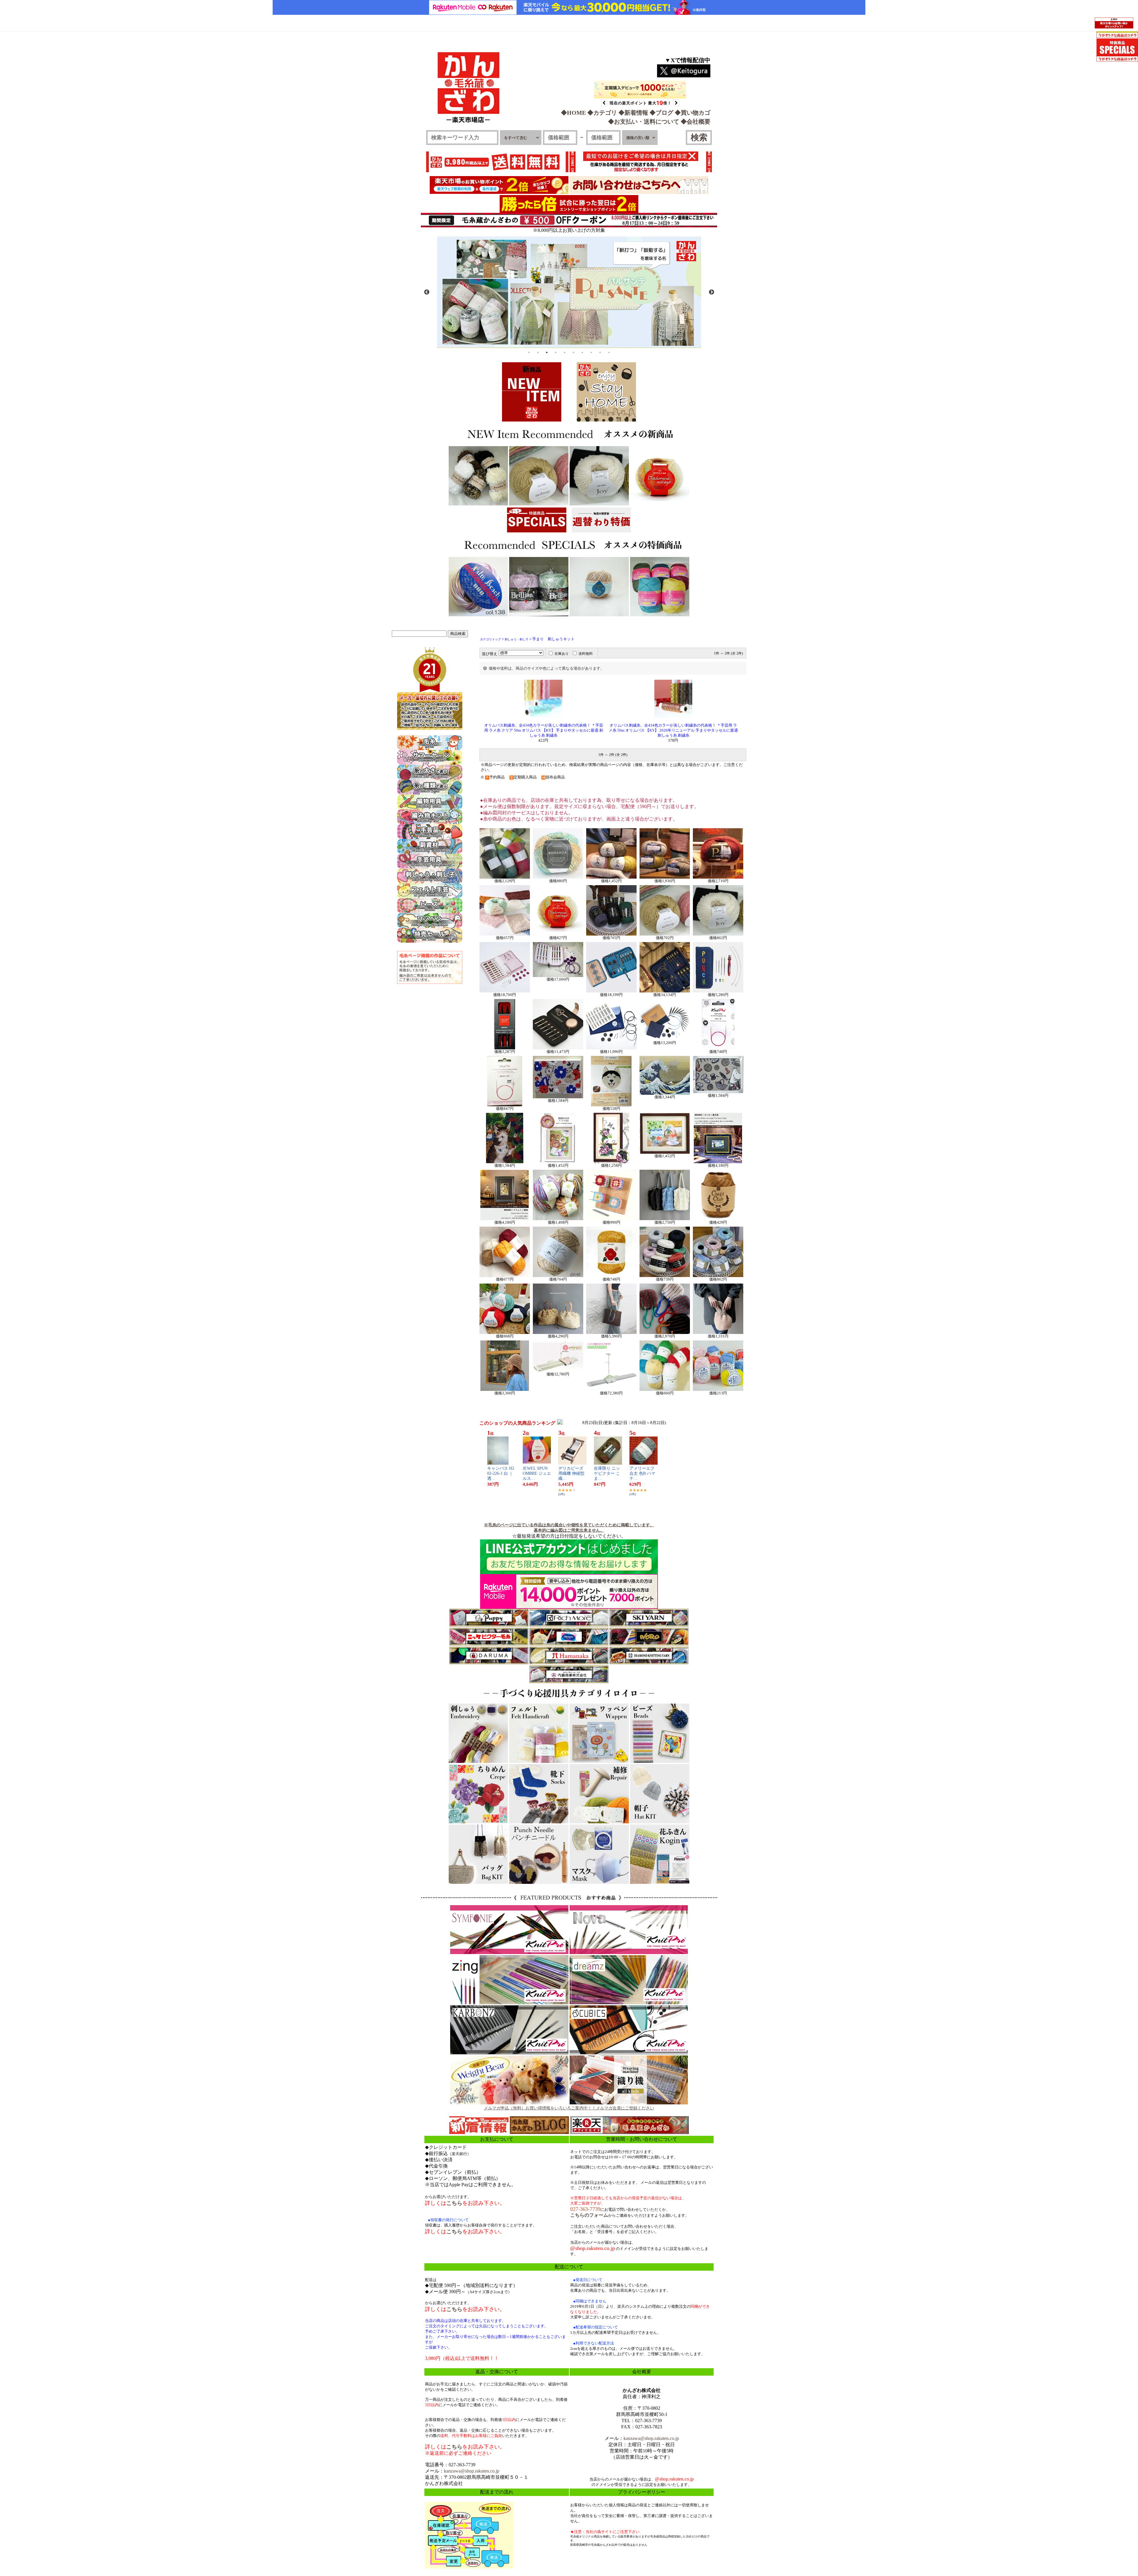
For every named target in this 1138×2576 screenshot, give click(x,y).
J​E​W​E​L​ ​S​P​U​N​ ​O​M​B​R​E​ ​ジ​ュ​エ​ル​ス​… (537, 1473)
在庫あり (562, 654)
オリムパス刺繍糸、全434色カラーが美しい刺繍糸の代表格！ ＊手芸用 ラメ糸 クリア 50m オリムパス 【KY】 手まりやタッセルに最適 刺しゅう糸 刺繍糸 (544, 730)
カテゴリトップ (490, 639)
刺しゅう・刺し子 (517, 639)
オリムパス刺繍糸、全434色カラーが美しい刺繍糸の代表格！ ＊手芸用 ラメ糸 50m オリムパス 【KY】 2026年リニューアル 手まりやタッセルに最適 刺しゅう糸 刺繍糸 (673, 730)
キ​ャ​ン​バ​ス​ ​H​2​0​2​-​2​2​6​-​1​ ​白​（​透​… (501, 1473)
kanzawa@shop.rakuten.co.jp (472, 2471)
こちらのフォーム (589, 2215)
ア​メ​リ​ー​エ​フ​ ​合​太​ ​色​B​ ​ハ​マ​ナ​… (642, 1473)
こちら (454, 2203)
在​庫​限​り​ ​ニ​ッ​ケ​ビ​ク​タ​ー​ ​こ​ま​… (607, 1473)
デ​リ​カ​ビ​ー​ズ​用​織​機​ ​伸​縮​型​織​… (571, 1473)
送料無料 (586, 654)
